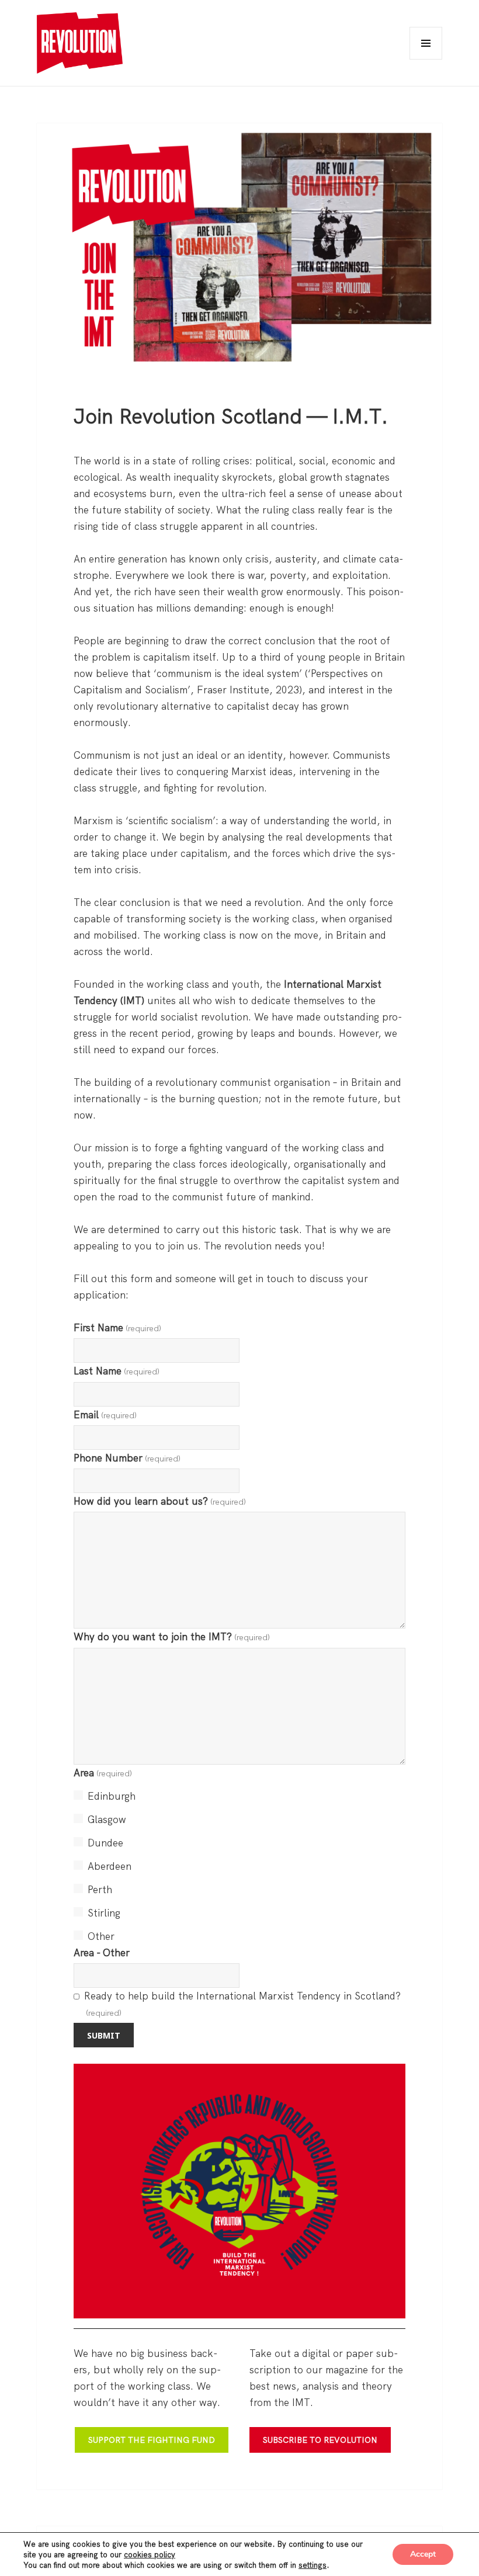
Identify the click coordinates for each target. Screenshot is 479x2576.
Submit (104, 2035)
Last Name (117, 1371)
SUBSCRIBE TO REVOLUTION (320, 2440)
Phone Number (127, 1458)
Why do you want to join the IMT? (172, 1636)
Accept (423, 2554)
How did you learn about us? (160, 1501)
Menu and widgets (426, 59)
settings (313, 2565)
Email (105, 1414)
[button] (80, 43)
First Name (117, 1327)
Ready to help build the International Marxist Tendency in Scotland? (242, 2004)
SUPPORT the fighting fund (152, 2440)
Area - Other (102, 1952)
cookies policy (150, 2554)
